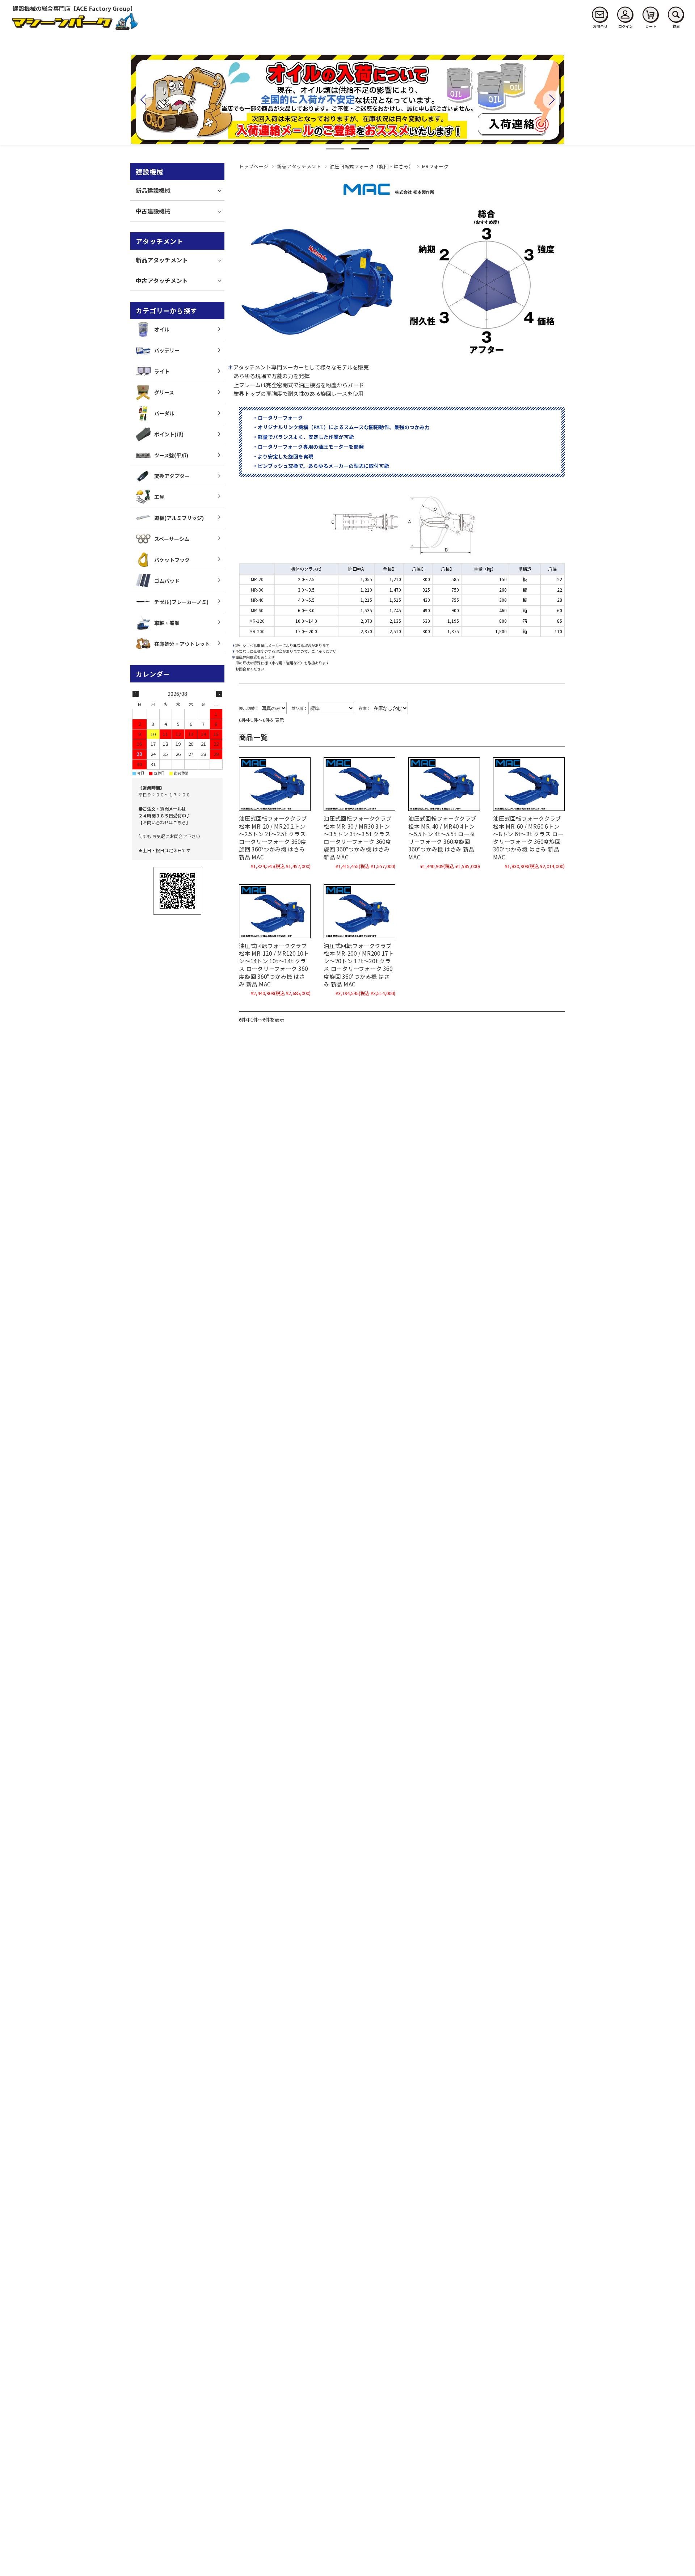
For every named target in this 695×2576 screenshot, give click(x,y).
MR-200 (257, 631)
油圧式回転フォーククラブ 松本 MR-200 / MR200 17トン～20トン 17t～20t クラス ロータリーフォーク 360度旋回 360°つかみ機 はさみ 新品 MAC (359, 965)
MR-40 (257, 600)
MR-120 (257, 621)
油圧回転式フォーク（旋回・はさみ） (372, 166)
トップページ (254, 166)
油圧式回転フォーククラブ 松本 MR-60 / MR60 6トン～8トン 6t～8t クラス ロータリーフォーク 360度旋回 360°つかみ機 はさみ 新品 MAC (528, 837)
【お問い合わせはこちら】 (164, 822)
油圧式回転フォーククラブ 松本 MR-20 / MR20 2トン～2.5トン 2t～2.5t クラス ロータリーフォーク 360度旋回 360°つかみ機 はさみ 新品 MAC (275, 837)
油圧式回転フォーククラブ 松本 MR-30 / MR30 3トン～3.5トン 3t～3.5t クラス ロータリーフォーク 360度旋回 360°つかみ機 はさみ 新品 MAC (358, 837)
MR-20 (257, 579)
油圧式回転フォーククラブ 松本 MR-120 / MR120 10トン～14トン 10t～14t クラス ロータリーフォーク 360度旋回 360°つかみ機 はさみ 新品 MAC (274, 965)
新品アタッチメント (299, 166)
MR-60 (257, 610)
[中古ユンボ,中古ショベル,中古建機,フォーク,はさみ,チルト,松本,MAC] (275, 784)
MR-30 (257, 590)
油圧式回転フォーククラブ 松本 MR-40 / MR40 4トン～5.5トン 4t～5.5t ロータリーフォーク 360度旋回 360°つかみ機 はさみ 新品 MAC (442, 837)
